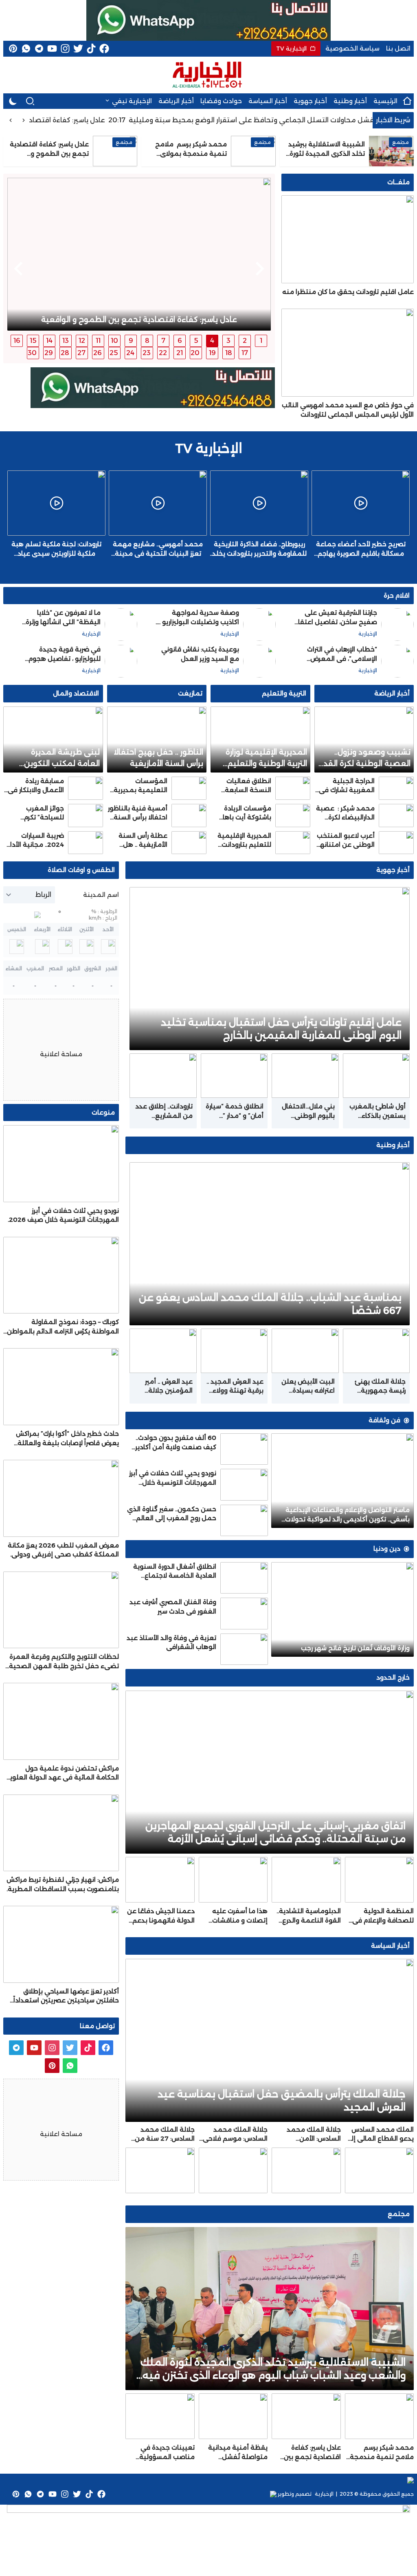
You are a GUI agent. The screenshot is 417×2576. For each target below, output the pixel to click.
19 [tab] (212, 353)
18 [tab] (229, 353)
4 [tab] (212, 341)
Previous (260, 269)
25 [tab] (114, 353)
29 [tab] (49, 353)
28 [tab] (65, 353)
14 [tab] (49, 341)
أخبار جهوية (310, 101)
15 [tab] (33, 341)
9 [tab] (131, 341)
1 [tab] (261, 341)
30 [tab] (32, 353)
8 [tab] (147, 341)
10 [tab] (114, 341)
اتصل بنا (398, 48)
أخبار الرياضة (176, 101)
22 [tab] (163, 353)
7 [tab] (163, 341)
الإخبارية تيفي (132, 101)
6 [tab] (180, 341)
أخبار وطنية (350, 101)
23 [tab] (147, 353)
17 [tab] (245, 353)
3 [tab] (228, 341)
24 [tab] (130, 353)
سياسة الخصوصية (352, 48)
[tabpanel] (139, 254)
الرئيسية (385, 101)
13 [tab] (66, 341)
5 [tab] (196, 341)
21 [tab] (180, 353)
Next (18, 269)
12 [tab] (82, 341)
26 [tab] (98, 353)
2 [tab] (245, 341)
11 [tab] (98, 341)
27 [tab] (81, 353)
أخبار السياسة (268, 101)
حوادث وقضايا (221, 101)
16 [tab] (17, 341)
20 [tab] (195, 353)
